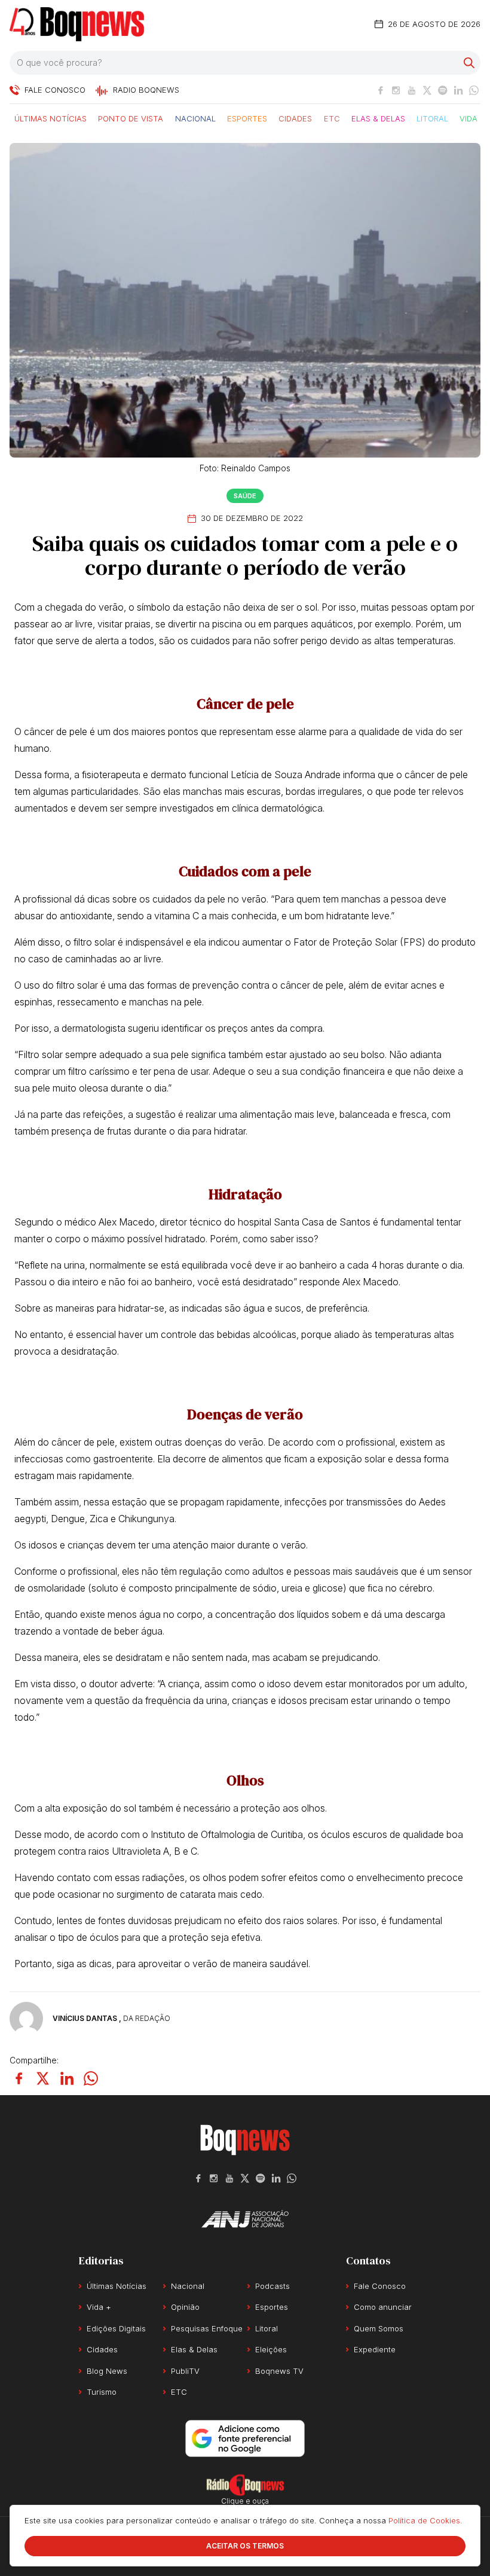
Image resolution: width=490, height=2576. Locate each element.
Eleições (271, 2349)
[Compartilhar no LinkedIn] (67, 2078)
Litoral (432, 118)
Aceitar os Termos (245, 2546)
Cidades (295, 118)
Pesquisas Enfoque (207, 2328)
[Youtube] (412, 90)
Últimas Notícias (50, 118)
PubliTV (185, 2371)
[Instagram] (396, 90)
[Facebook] (381, 90)
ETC (332, 118)
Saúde (245, 496)
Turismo (102, 2392)
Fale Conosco (380, 2286)
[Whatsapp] (474, 90)
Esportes (247, 118)
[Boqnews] (77, 24)
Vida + (472, 118)
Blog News (107, 2371)
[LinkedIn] (458, 90)
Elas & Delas (378, 118)
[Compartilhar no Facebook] (19, 2078)
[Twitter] (427, 90)
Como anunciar (383, 2307)
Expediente (375, 2349)
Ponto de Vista (131, 118)
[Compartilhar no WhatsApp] (91, 2078)
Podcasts (272, 2286)
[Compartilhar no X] (43, 2078)
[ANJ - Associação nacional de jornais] (245, 2219)
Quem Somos (379, 2328)
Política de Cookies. (425, 2520)
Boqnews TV (279, 2371)
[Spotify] (443, 90)
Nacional (195, 118)
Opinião (185, 2307)
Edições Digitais (116, 2328)
